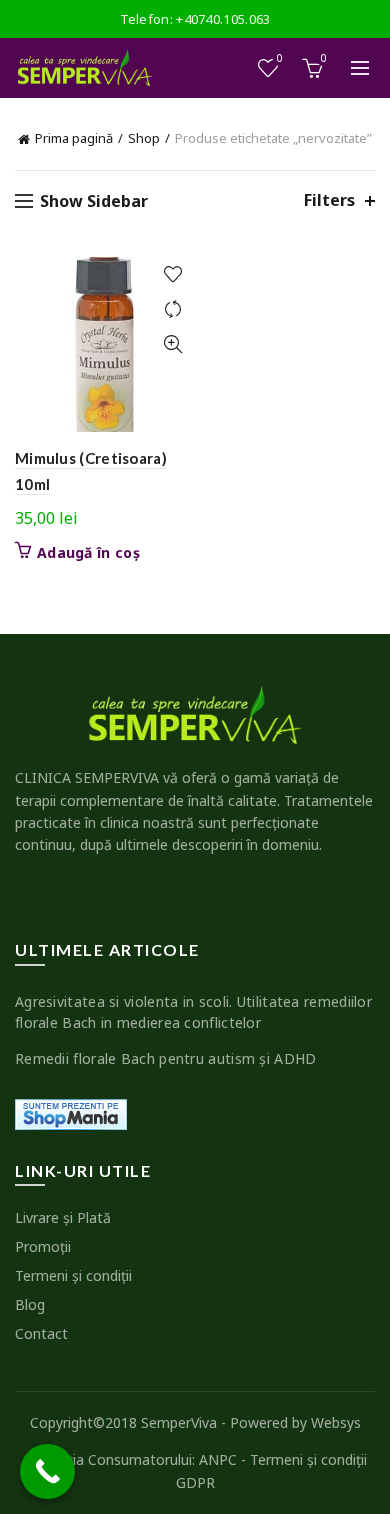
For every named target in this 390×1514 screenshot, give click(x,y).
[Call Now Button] (47, 1471)
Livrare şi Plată (63, 1217)
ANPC (218, 1459)
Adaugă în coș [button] (88, 553)
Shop (144, 138)
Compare (172, 309)
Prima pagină (74, 138)
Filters (329, 200)
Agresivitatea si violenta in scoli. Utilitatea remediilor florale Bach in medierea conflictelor (193, 1012)
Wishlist (280, 59)
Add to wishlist (172, 274)
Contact (41, 1333)
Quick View (172, 344)
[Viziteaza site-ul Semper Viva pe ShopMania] (71, 1112)
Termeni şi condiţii (73, 1275)
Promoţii (43, 1246)
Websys (336, 1422)
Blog (30, 1304)
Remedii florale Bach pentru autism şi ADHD (166, 1058)
